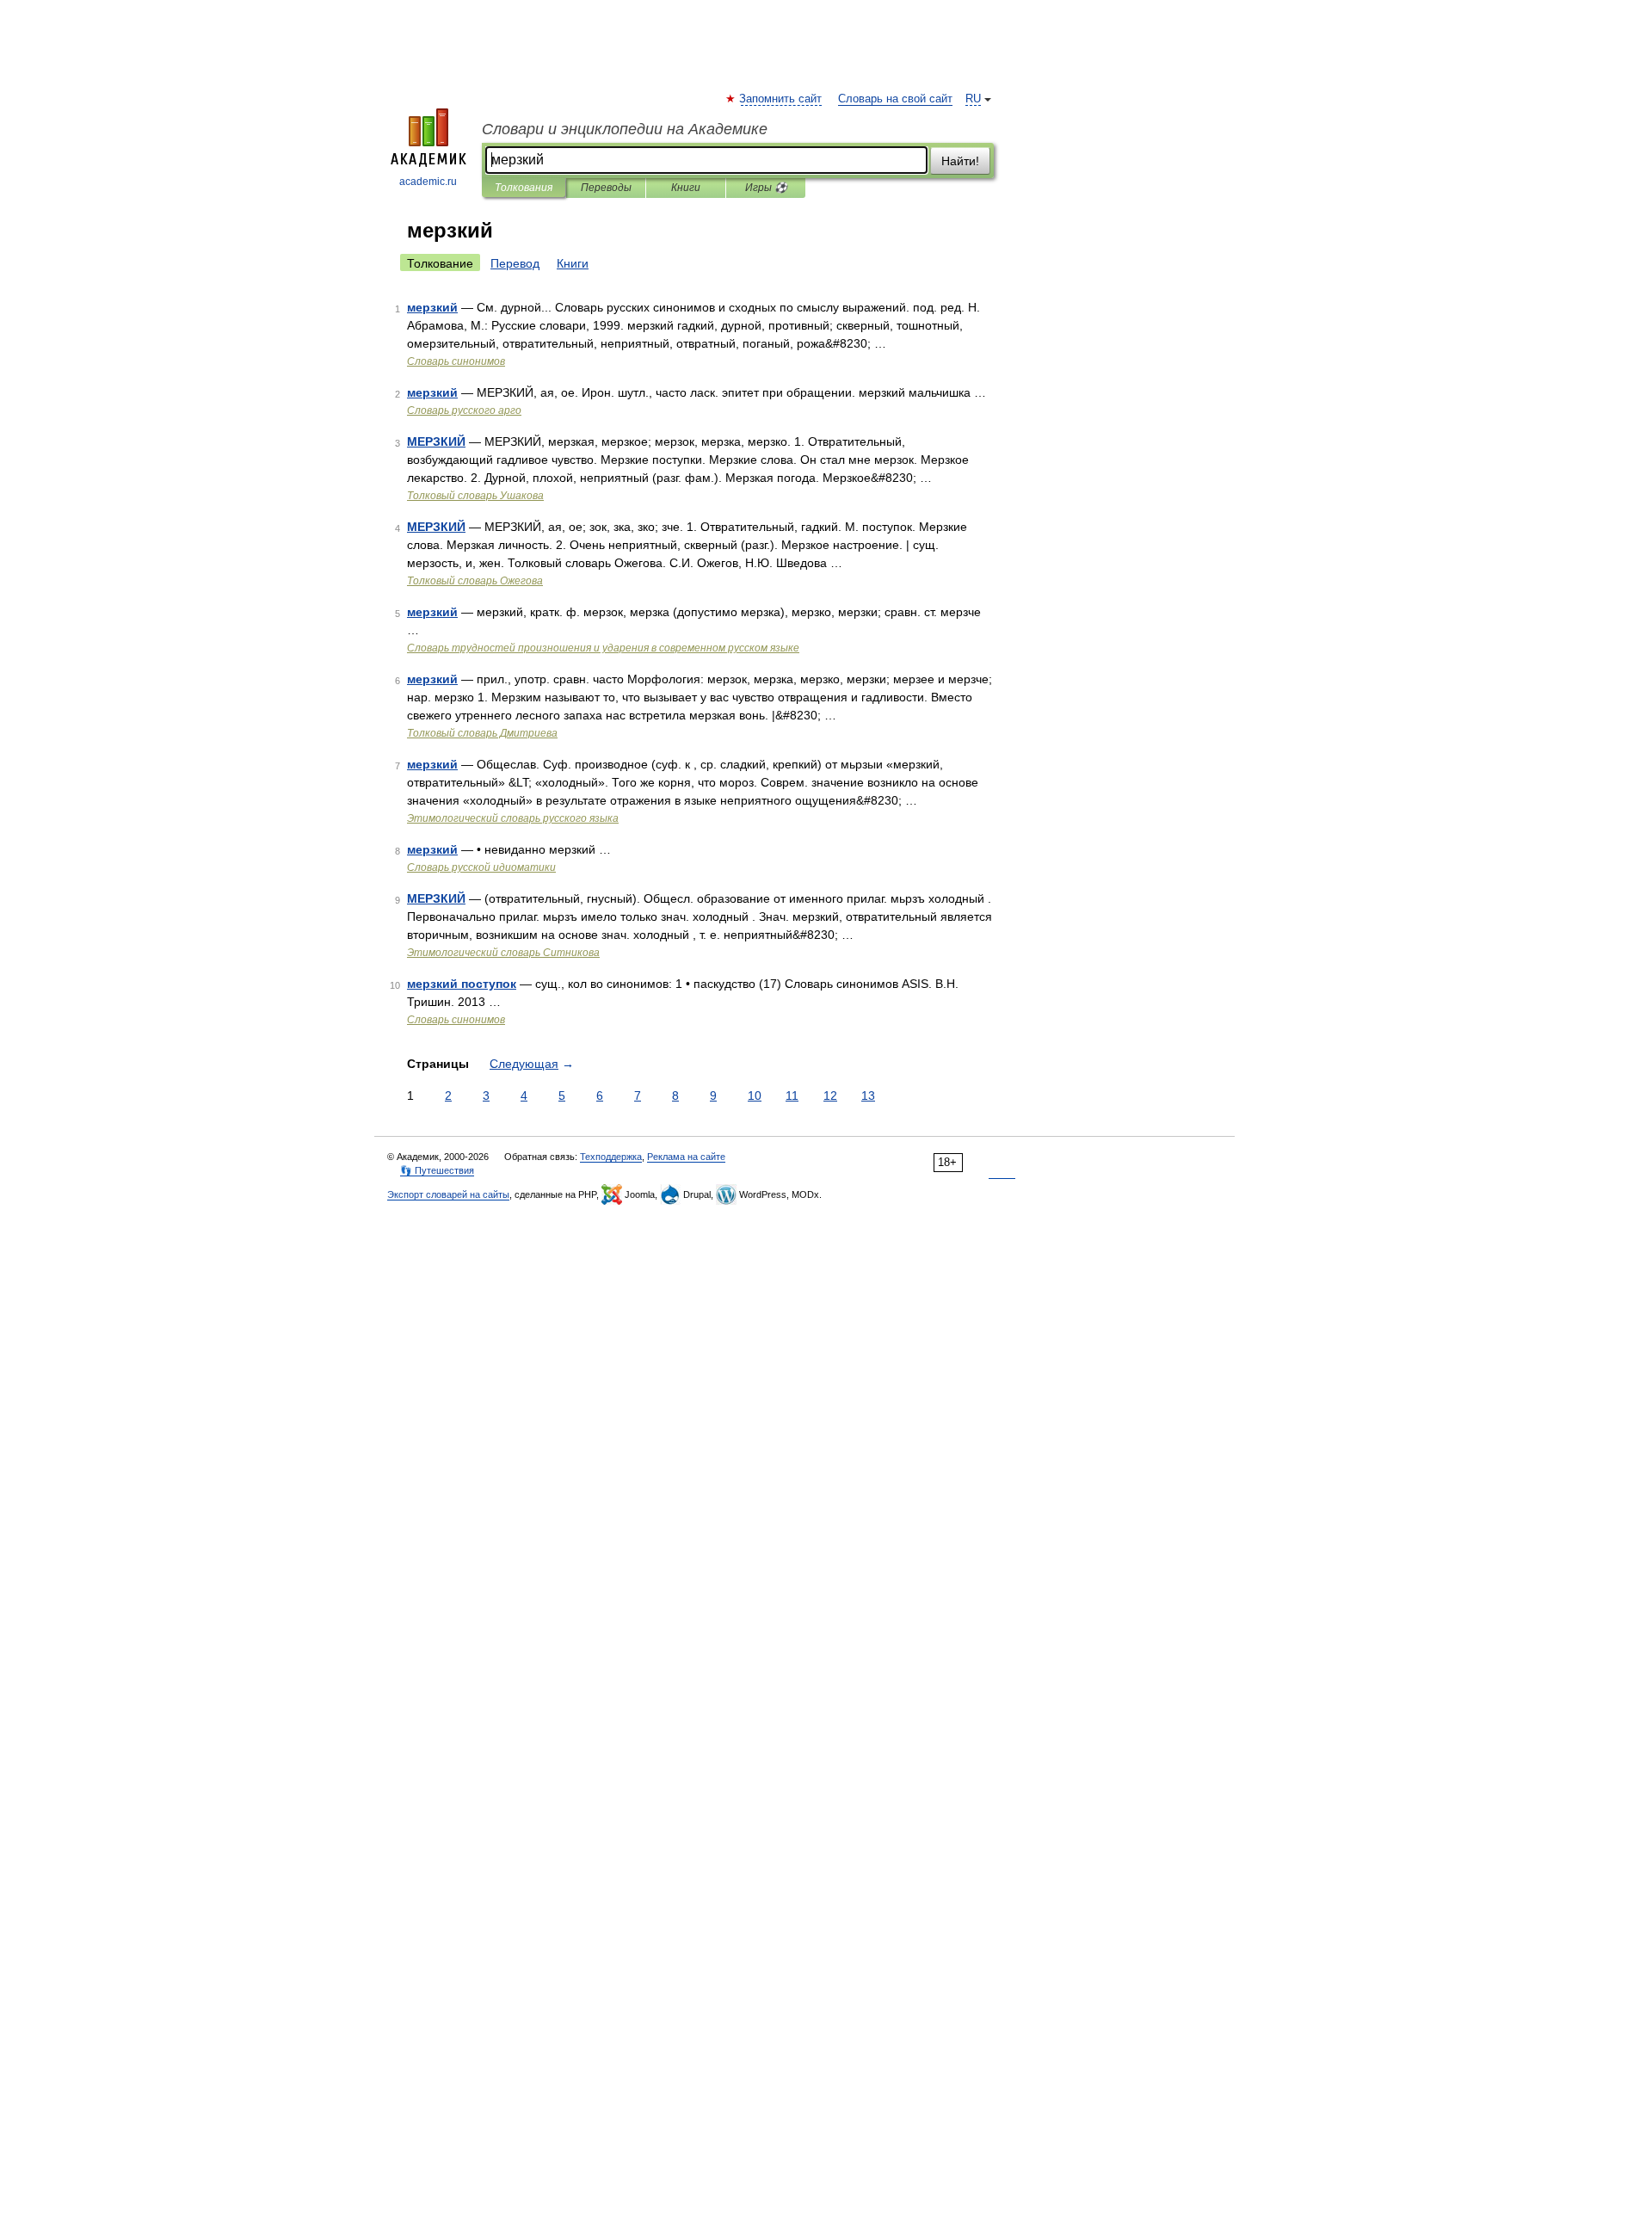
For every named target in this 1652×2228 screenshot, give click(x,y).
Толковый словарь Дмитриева (482, 733)
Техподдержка (611, 1157)
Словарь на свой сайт (895, 99)
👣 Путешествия (437, 1170)
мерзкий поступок (462, 984)
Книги (686, 188)
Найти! (960, 161)
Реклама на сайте (686, 1157)
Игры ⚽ (766, 188)
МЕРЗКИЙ (436, 441)
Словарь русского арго (464, 410)
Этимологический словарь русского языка (513, 818)
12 (830, 1095)
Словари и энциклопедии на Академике (625, 129)
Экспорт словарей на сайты (448, 1194)
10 (755, 1095)
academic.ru (428, 182)
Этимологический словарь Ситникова (503, 953)
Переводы (606, 188)
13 (868, 1095)
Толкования (524, 188)
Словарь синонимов (456, 361)
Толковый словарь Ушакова (475, 496)
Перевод (515, 263)
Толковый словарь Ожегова (475, 581)
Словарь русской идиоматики (481, 867)
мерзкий (432, 307)
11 (792, 1095)
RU (973, 99)
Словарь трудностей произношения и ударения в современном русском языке (603, 648)
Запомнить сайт (781, 99)
